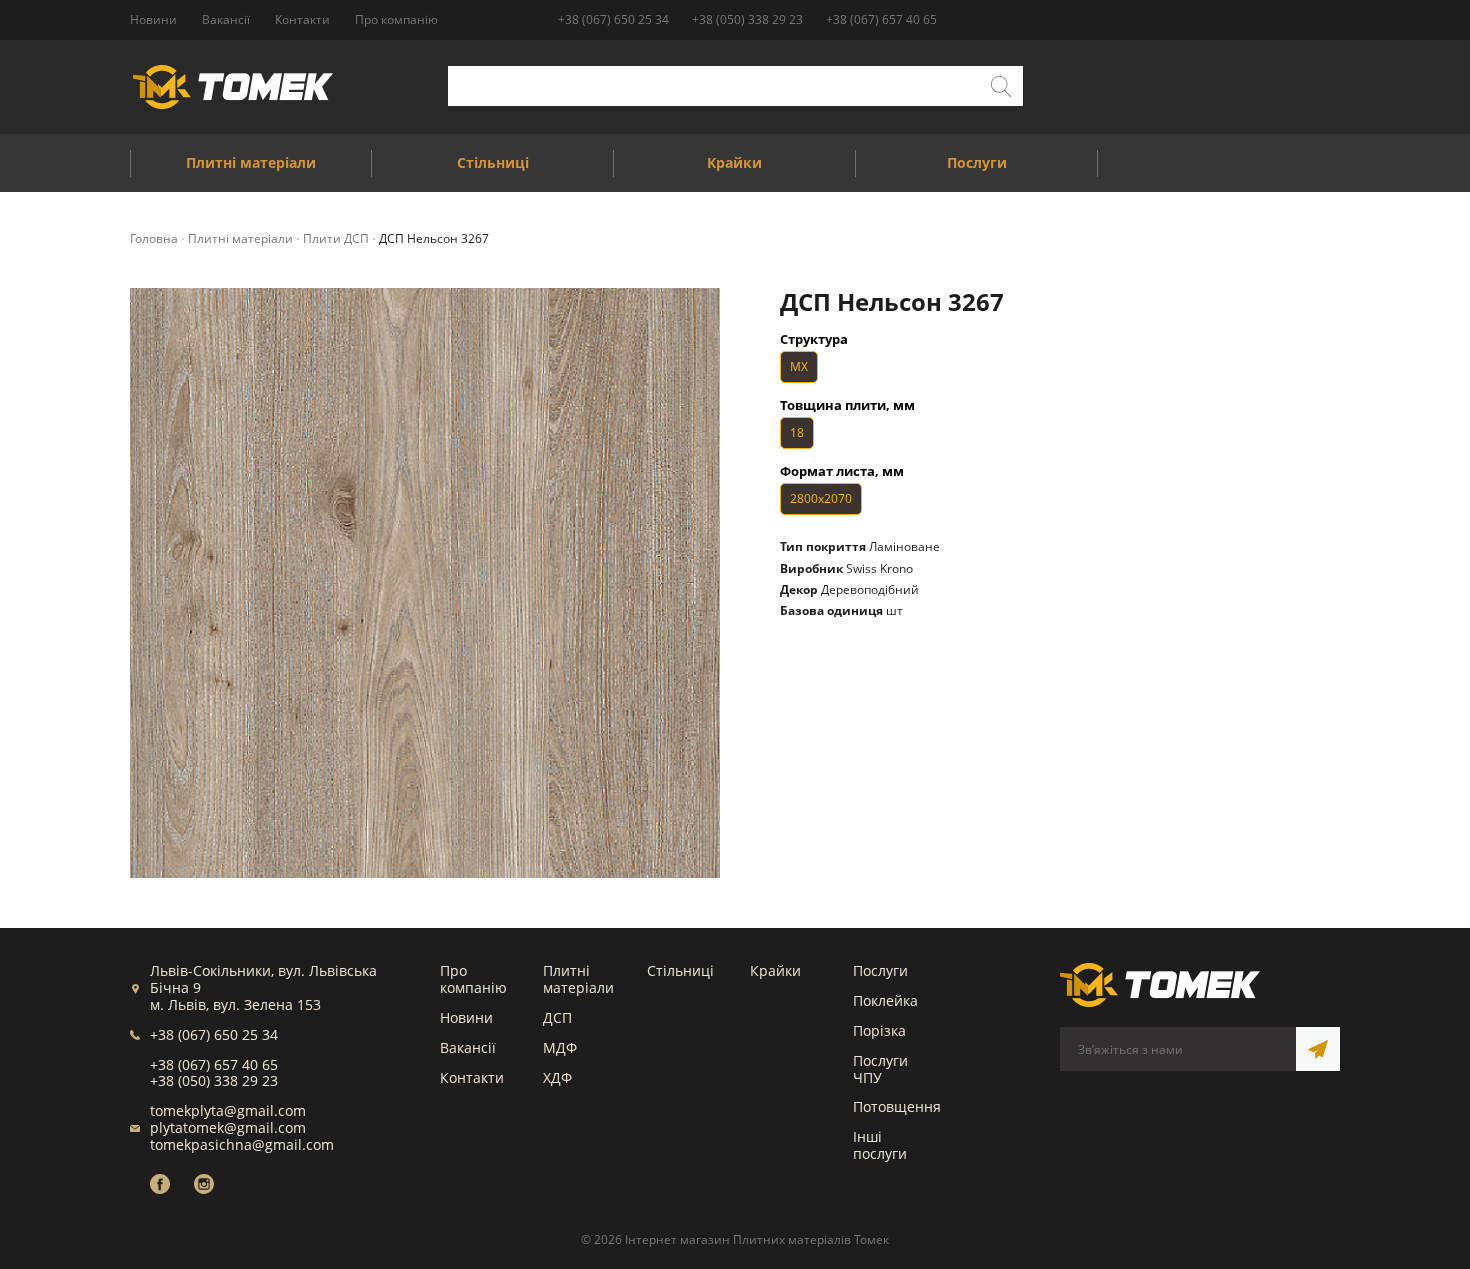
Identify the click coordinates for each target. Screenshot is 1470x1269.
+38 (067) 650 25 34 (613, 19)
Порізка (879, 1030)
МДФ (560, 1047)
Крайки (775, 970)
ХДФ (557, 1077)
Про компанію (473, 979)
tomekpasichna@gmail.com (242, 1144)
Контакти (472, 1077)
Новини (466, 1017)
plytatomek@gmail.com (228, 1127)
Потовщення (897, 1106)
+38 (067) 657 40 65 (881, 19)
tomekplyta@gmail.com (228, 1110)
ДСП (557, 1017)
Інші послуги (880, 1145)
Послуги (880, 970)
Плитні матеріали (578, 979)
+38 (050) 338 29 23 (747, 19)
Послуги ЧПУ (880, 1069)
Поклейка (885, 1000)
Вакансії (468, 1047)
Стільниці (680, 970)
